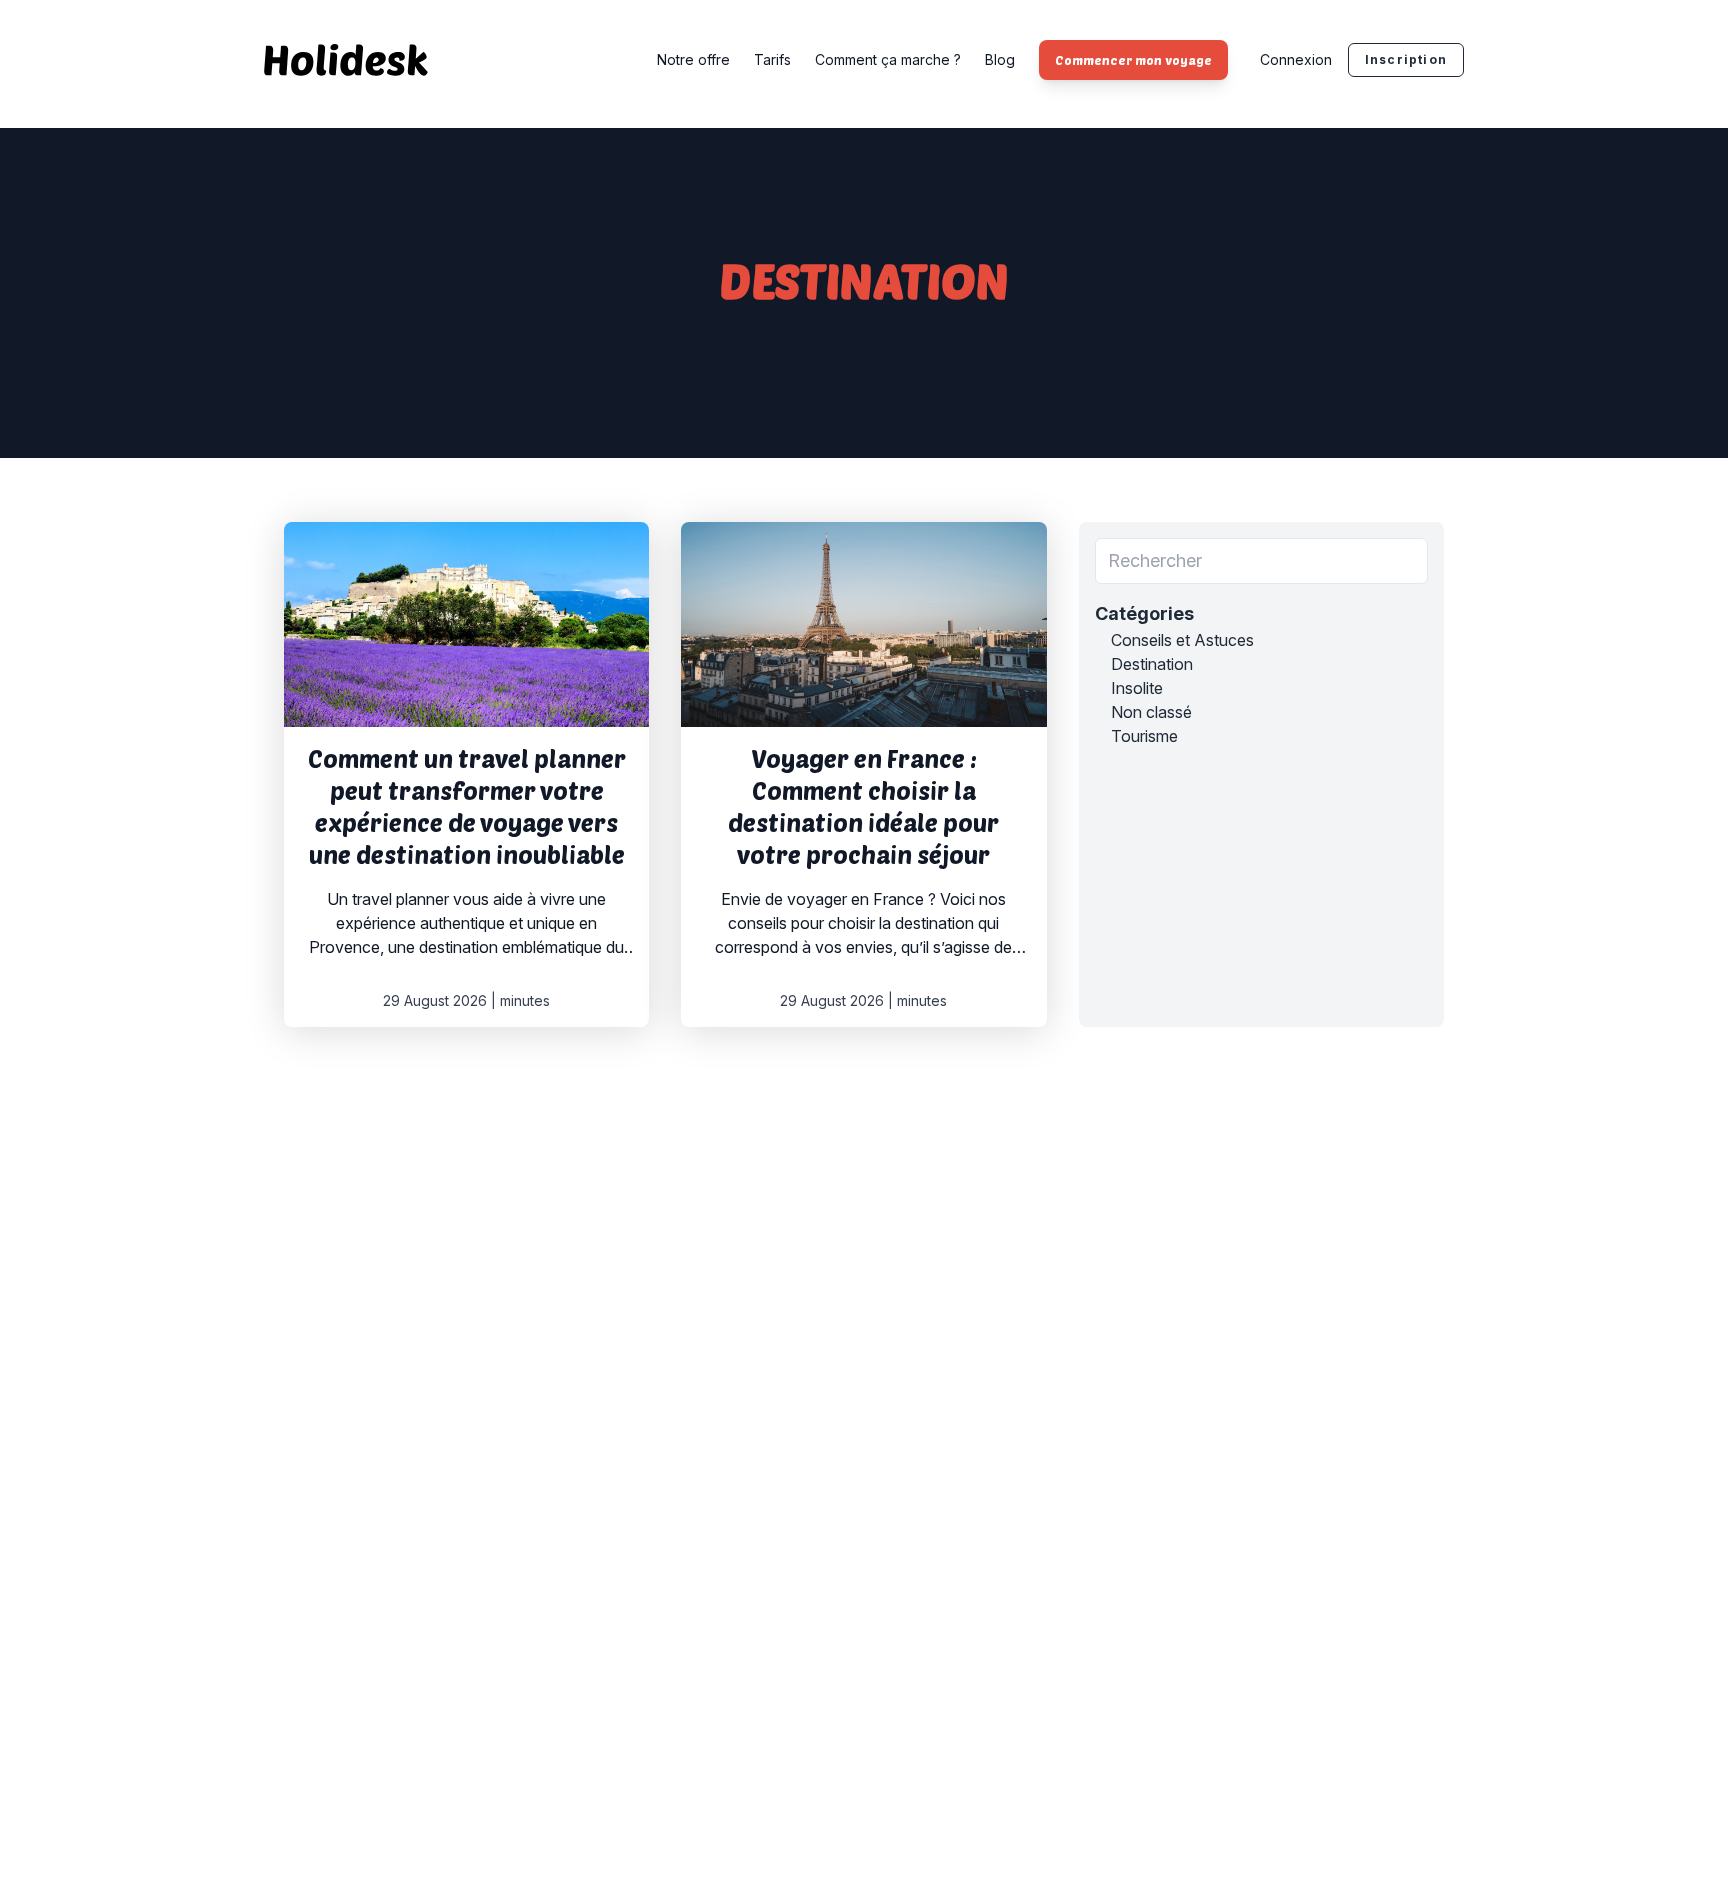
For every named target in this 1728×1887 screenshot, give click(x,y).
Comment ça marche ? (888, 59)
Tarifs (772, 59)
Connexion (1296, 59)
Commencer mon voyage (1133, 60)
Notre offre (693, 59)
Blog (1000, 59)
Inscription (1406, 59)
